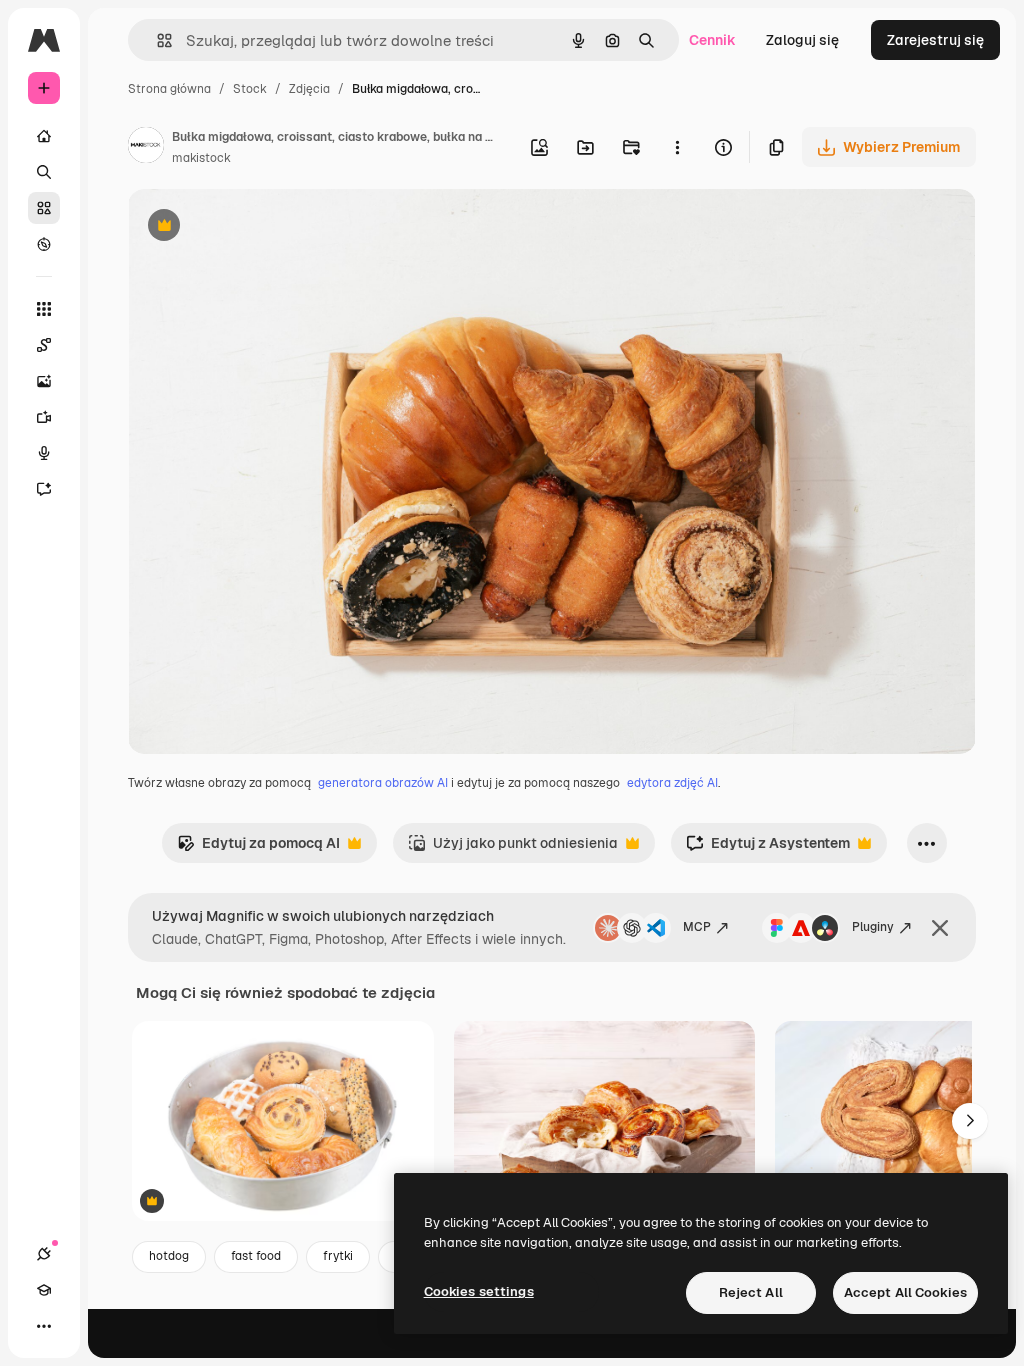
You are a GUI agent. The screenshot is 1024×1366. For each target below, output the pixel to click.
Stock (250, 89)
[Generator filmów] (44, 417)
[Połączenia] (44, 1254)
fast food (256, 1256)
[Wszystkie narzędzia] (44, 309)
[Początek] (44, 136)
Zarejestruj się (935, 40)
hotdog (169, 1256)
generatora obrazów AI (383, 783)
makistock (201, 158)
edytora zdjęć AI (672, 783)
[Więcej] (44, 1326)
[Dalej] (970, 1121)
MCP (697, 927)
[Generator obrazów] (44, 381)
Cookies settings (479, 1291)
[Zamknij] (940, 928)
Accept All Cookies (905, 1292)
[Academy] (44, 1290)
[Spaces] (44, 345)
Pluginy (873, 927)
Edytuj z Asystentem (768, 848)
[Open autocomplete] (156, 40)
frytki (338, 1256)
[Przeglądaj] (44, 244)
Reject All (751, 1292)
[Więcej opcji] (677, 147)
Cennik (712, 40)
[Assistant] (44, 489)
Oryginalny (266, 227)
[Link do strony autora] (146, 148)
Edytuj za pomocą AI (258, 848)
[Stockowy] (44, 208)
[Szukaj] (44, 172)
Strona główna (169, 89)
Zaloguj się (802, 40)
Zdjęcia (309, 89)
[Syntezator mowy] (44, 453)
